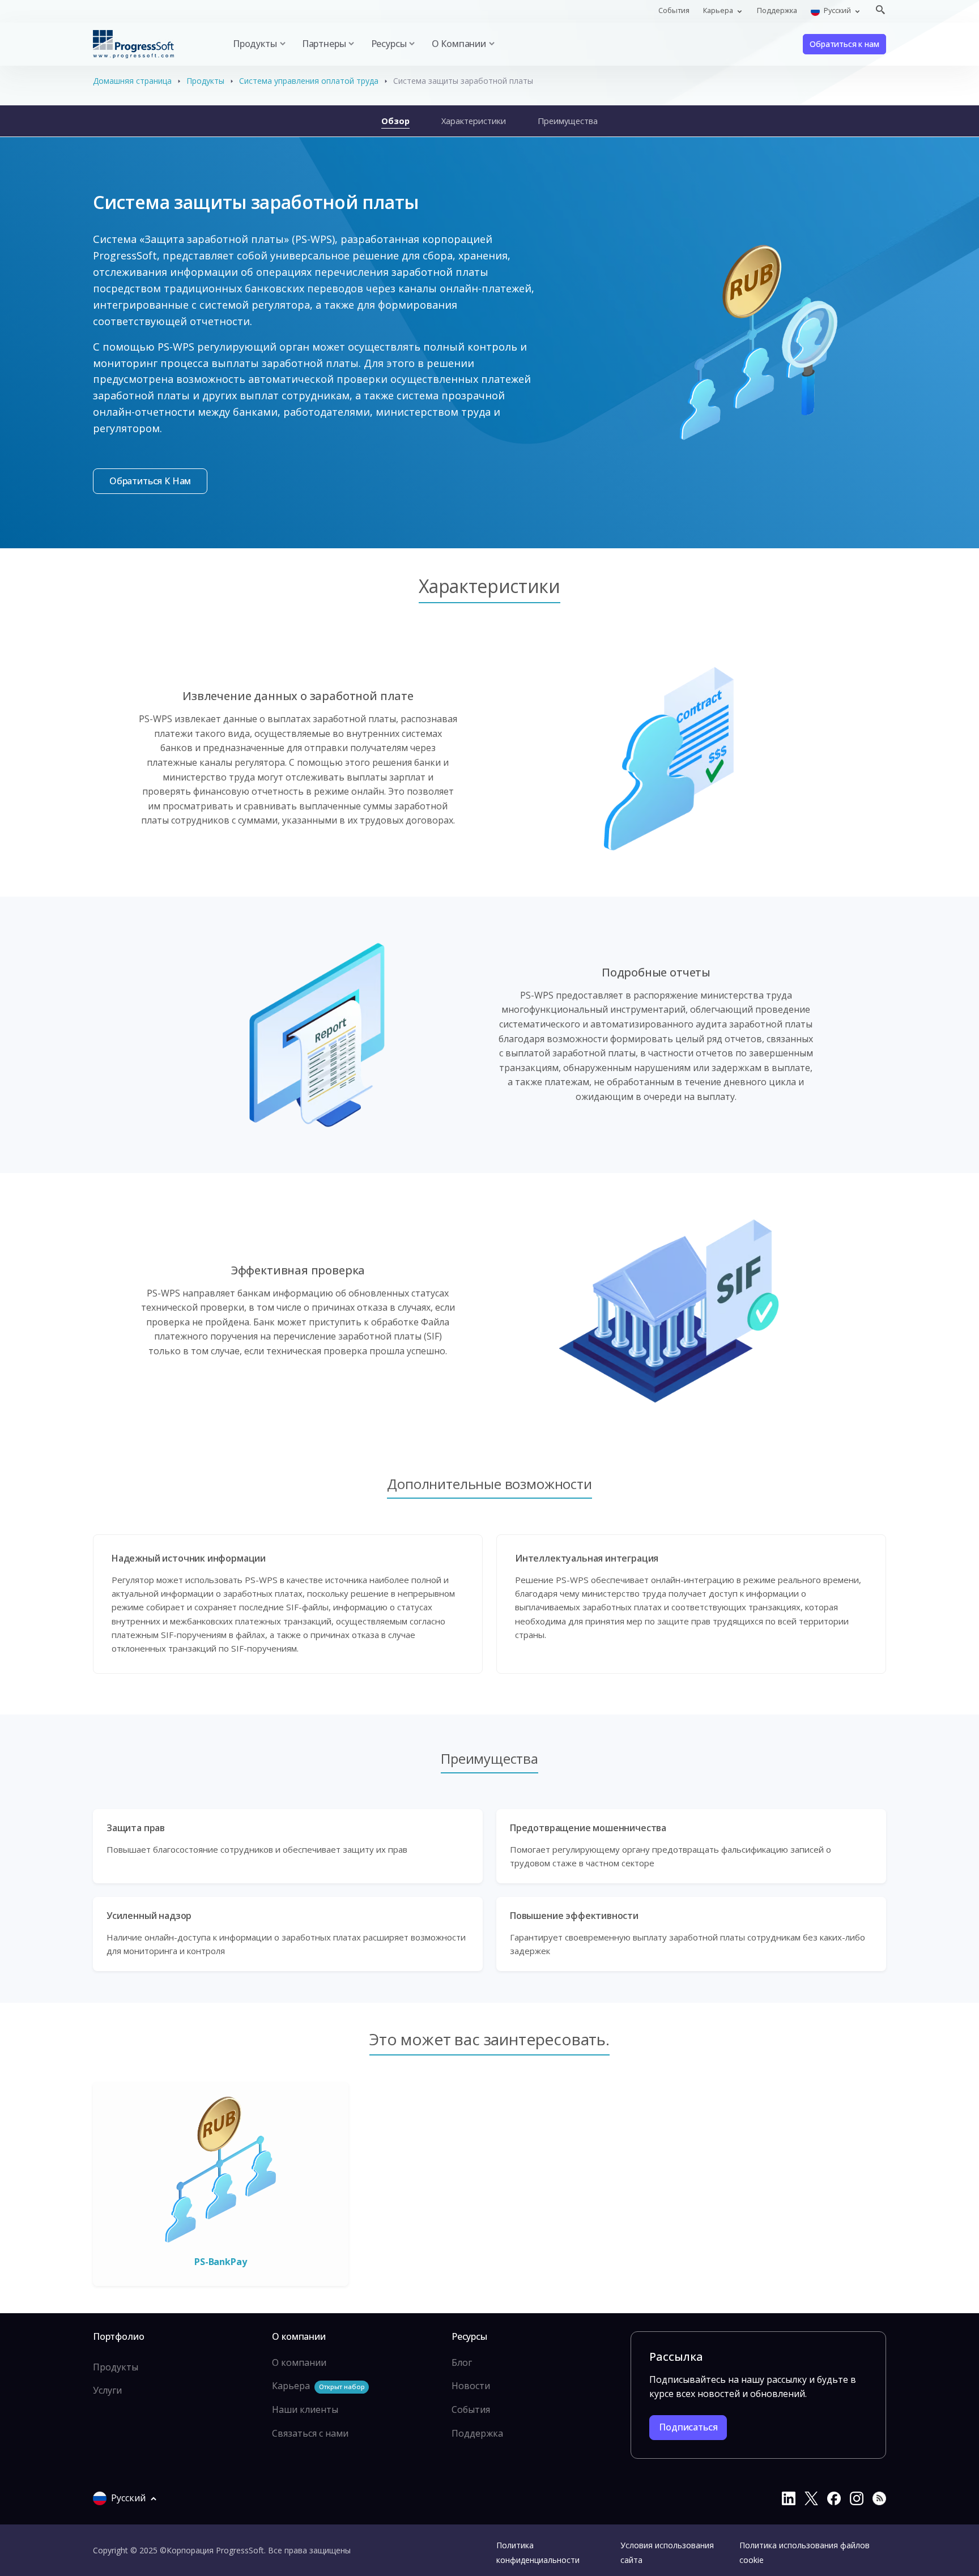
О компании (299, 2362)
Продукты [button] (255, 44)
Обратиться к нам (844, 44)
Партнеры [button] (324, 44)
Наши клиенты (305, 2409)
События (674, 10)
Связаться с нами (310, 2433)
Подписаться (688, 2427)
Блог (462, 2362)
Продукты (205, 81)
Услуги (107, 2390)
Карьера (318, 2386)
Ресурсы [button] (389, 44)
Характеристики (474, 121)
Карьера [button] (719, 10)
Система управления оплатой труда (309, 81)
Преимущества (568, 121)
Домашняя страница (132, 81)
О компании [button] (459, 44)
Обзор (395, 121)
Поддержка (777, 10)
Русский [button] (837, 10)
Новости (471, 2386)
